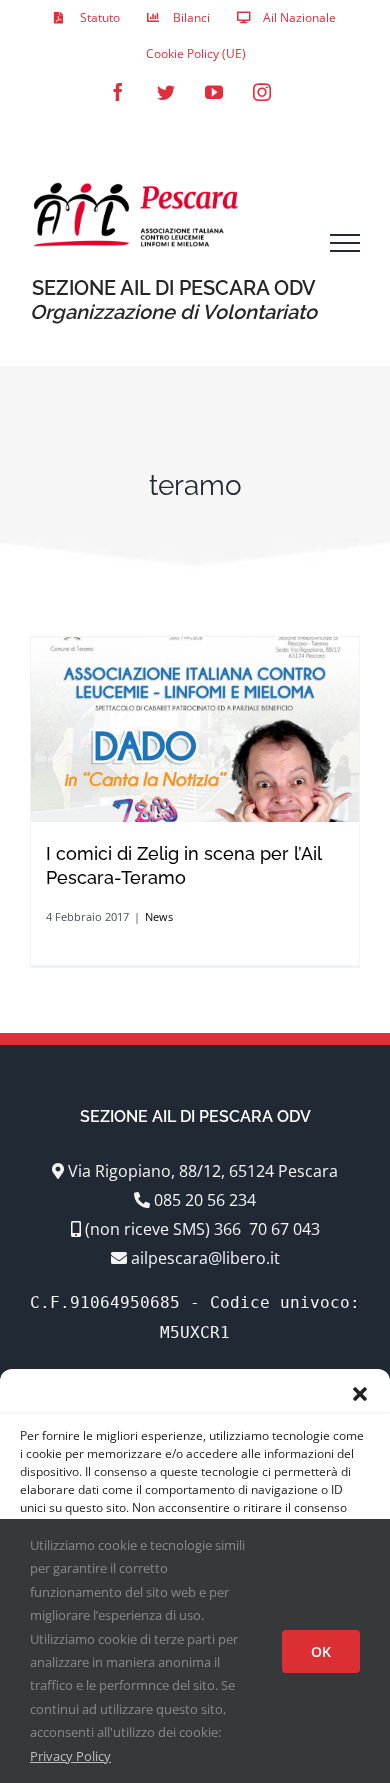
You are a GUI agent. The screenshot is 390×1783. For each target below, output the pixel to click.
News (159, 916)
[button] (360, 1394)
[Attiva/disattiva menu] (345, 243)
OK (321, 1651)
